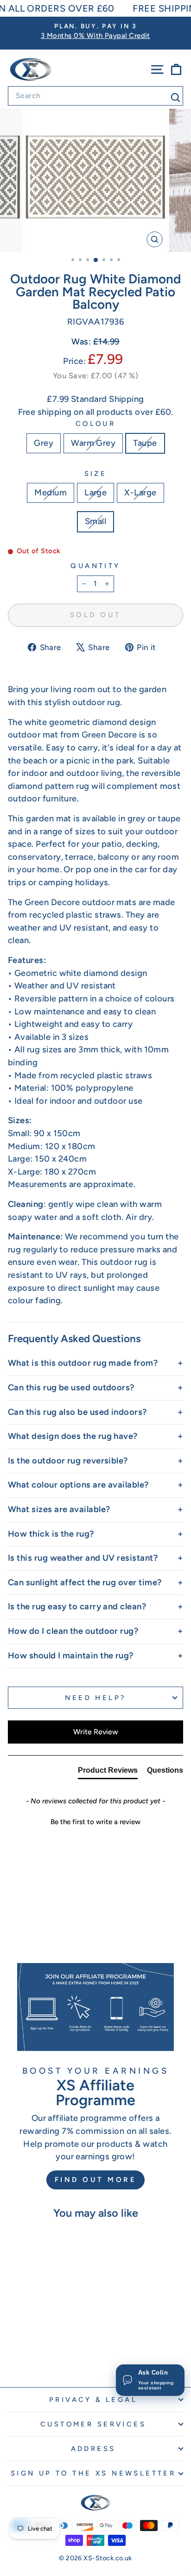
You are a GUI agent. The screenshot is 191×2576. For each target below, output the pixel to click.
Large (95, 493)
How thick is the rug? (51, 1534)
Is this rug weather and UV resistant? (83, 1558)
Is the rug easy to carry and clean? (77, 1607)
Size (96, 474)
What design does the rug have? (73, 1436)
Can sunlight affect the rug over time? (85, 1582)
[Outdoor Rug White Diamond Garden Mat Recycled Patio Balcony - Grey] (30, 2355)
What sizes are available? (59, 1509)
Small (95, 521)
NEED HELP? (95, 1698)
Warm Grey (93, 443)
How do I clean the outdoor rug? (73, 1631)
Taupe (145, 443)
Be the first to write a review (95, 1822)
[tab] (108, 1772)
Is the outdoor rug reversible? (68, 1461)
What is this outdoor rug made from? (83, 1363)
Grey (44, 443)
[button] (95, 1821)
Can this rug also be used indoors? (77, 1412)
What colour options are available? (78, 1485)
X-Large (140, 493)
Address (93, 2449)
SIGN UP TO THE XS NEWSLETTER (93, 2473)
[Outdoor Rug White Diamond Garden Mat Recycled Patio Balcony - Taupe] (52, 2355)
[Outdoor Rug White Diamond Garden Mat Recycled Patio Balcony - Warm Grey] (41, 2355)
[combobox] (95, 96)
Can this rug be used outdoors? (71, 1388)
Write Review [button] (96, 1732)
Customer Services (93, 2424)
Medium (51, 493)
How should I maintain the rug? (71, 1656)
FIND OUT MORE (96, 2180)
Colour (96, 424)
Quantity (95, 566)
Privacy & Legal (93, 2400)
